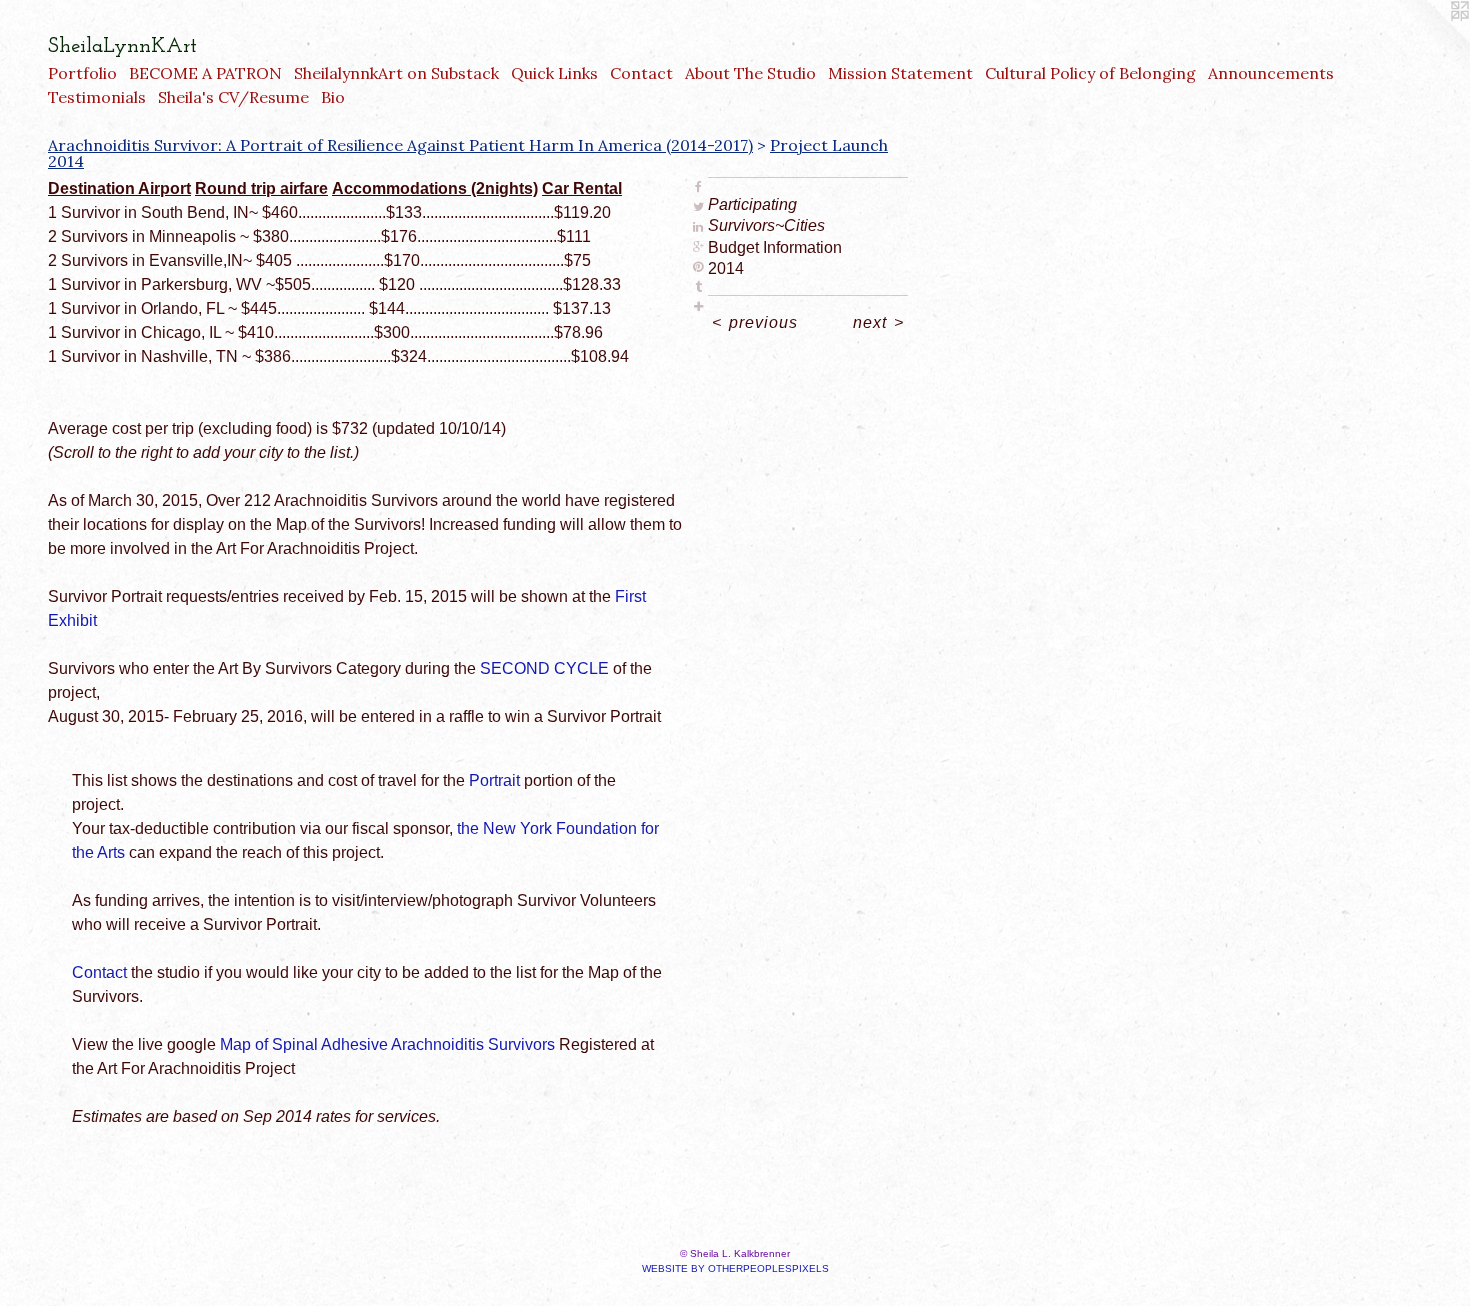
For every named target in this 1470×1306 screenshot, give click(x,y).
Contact (641, 73)
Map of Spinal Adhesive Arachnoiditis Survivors (387, 1044)
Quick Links (554, 73)
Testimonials (97, 97)
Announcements (1271, 73)
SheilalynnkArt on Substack (396, 73)
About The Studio (750, 73)
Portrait (494, 780)
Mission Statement (900, 73)
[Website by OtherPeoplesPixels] (1430, 40)
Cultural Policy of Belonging (1090, 73)
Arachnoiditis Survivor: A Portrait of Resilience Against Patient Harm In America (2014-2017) (400, 145)
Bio (333, 97)
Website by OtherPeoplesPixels (735, 1268)
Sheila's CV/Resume (233, 97)
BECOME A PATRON (205, 73)
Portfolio (82, 73)
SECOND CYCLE (544, 668)
